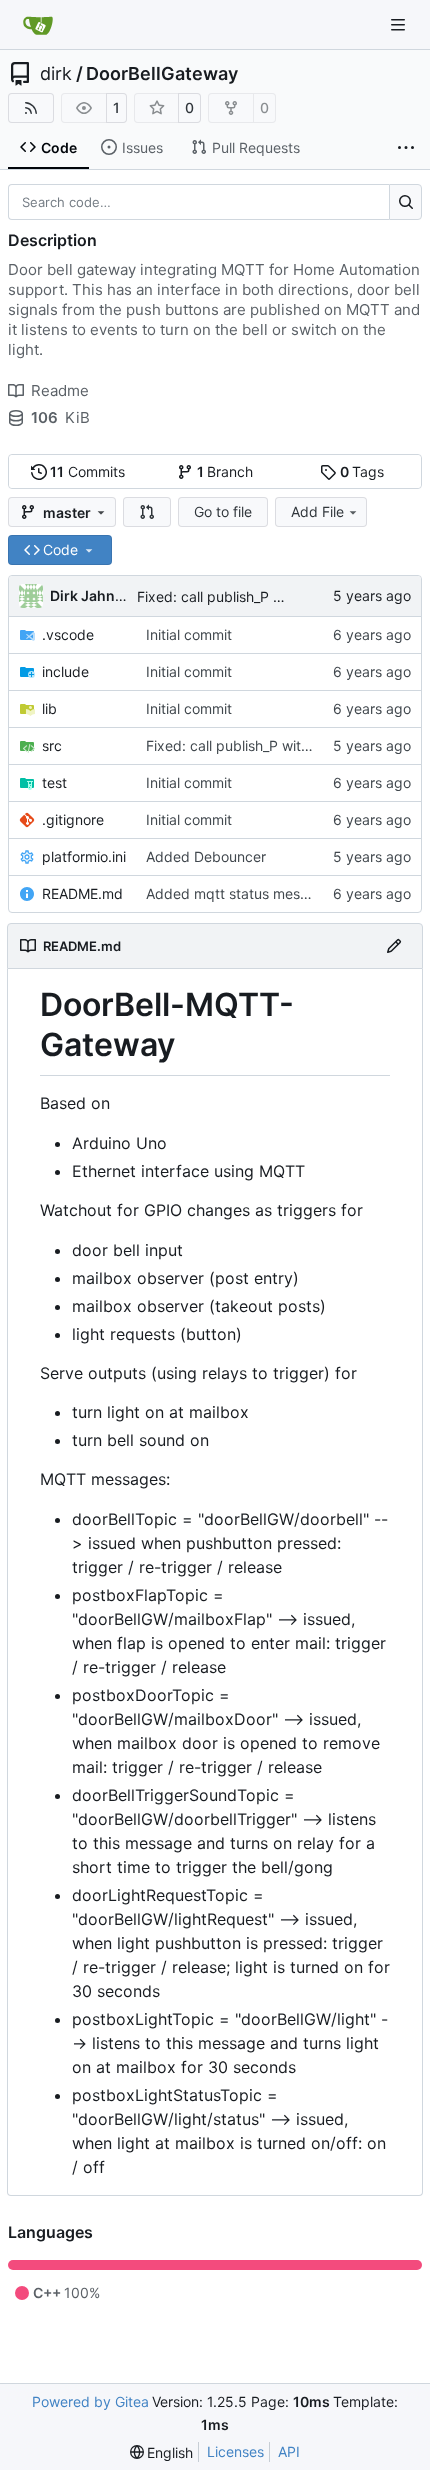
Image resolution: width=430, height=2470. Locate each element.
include (65, 671)
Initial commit (189, 634)
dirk (56, 74)
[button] (147, 512)
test (54, 782)
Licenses (235, 2451)
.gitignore (73, 819)
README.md (82, 893)
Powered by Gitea (90, 2401)
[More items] (406, 148)
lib (49, 708)
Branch (225, 471)
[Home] (38, 25)
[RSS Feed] (31, 108)
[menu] (162, 2452)
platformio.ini (84, 856)
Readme (60, 390)
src (52, 745)
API (289, 2451)
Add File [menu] (317, 511)
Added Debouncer (206, 856)
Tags (362, 471)
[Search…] (405, 202)
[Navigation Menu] (400, 24)
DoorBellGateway (162, 74)
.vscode (68, 634)
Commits (87, 471)
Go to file (223, 511)
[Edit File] (394, 946)
